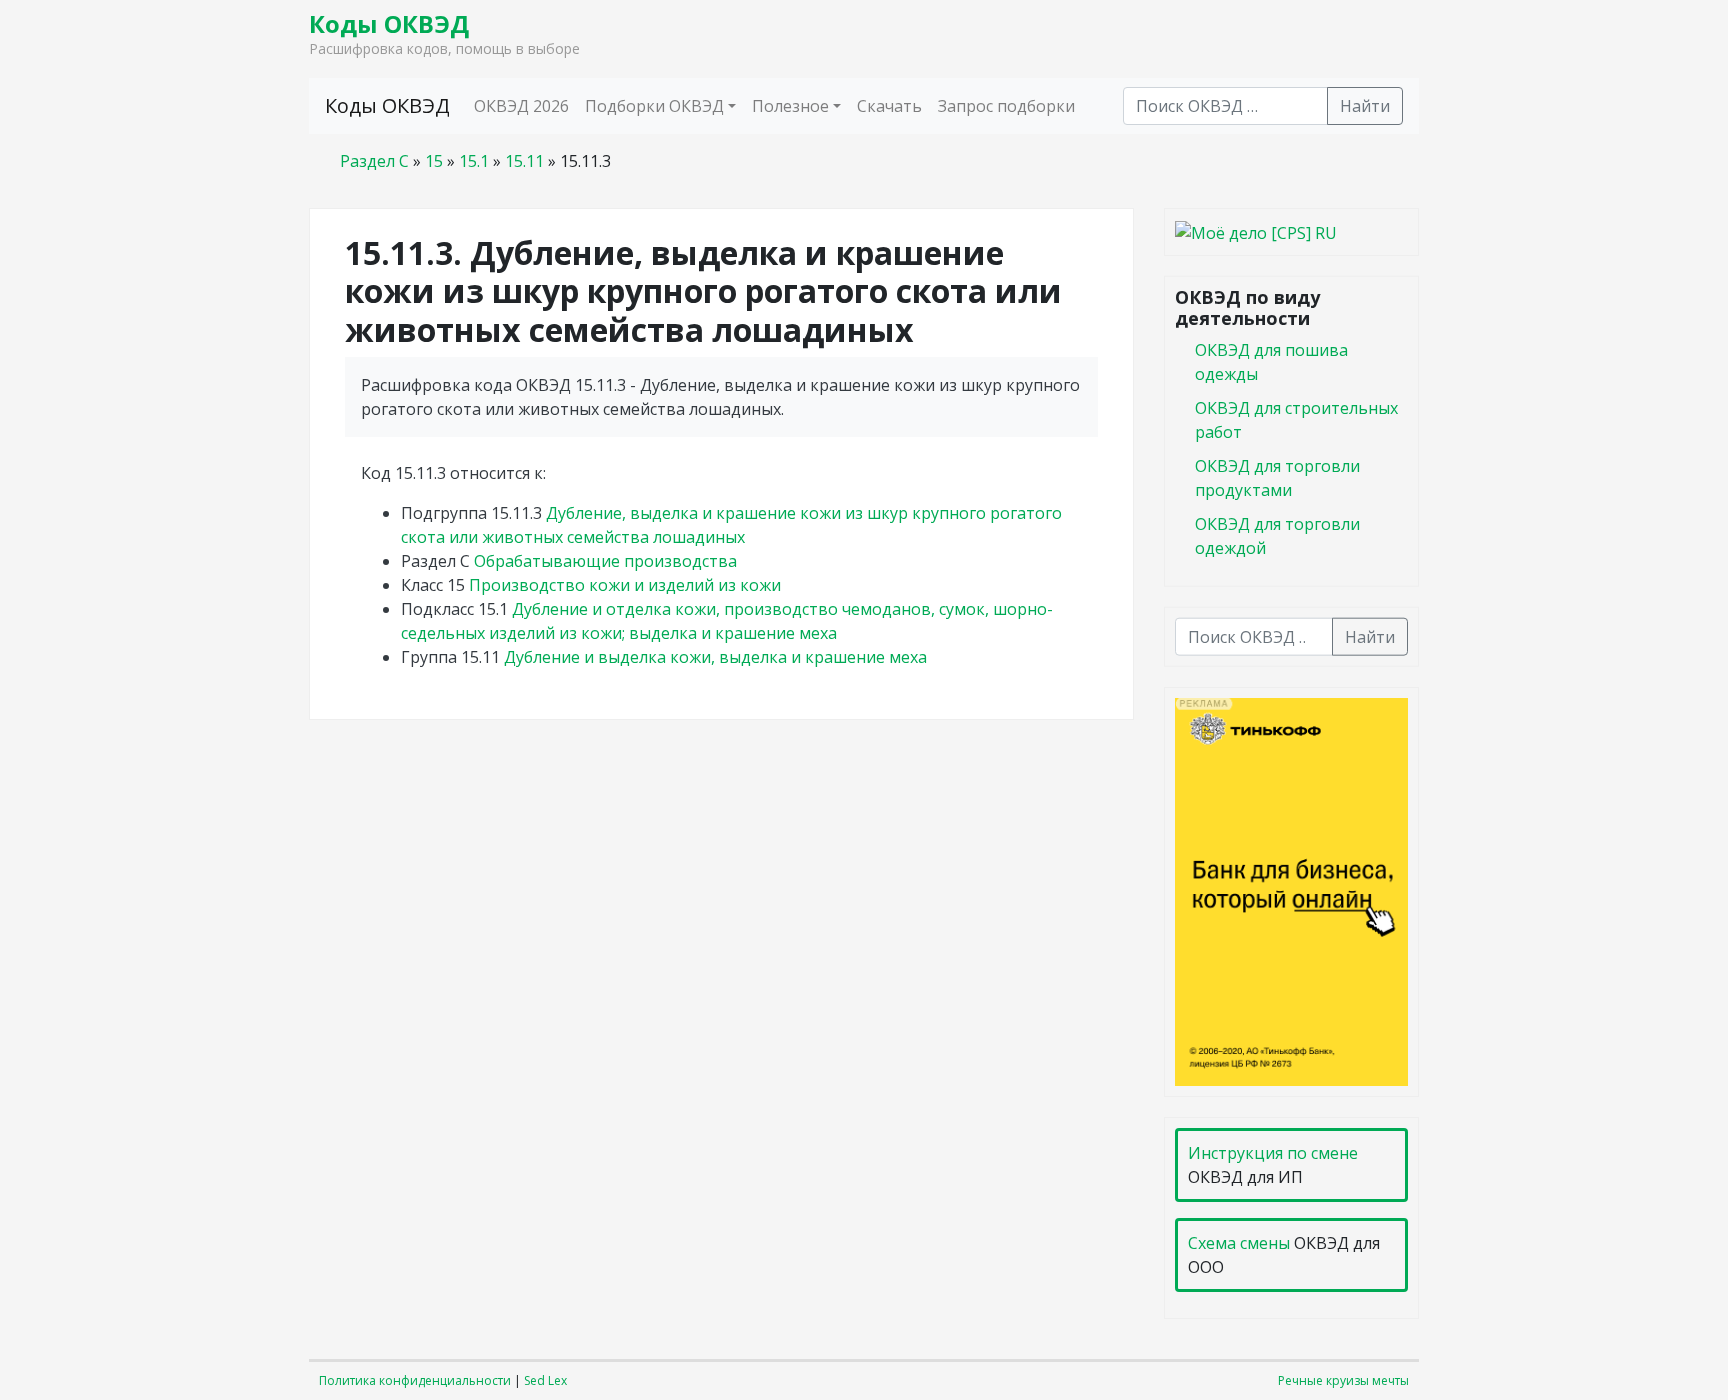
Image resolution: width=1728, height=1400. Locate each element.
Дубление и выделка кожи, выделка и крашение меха (715, 657)
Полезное (790, 106)
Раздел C (374, 161)
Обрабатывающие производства (605, 561)
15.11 (524, 161)
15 (434, 161)
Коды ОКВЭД (389, 23)
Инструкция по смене (1273, 1153)
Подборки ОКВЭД (654, 106)
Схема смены (1239, 1243)
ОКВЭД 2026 (521, 106)
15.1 (474, 161)
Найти (1365, 106)
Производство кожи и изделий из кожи (625, 585)
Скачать (889, 106)
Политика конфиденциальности (415, 1380)
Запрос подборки (1006, 106)
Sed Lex (545, 1380)
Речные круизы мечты (1343, 1380)
